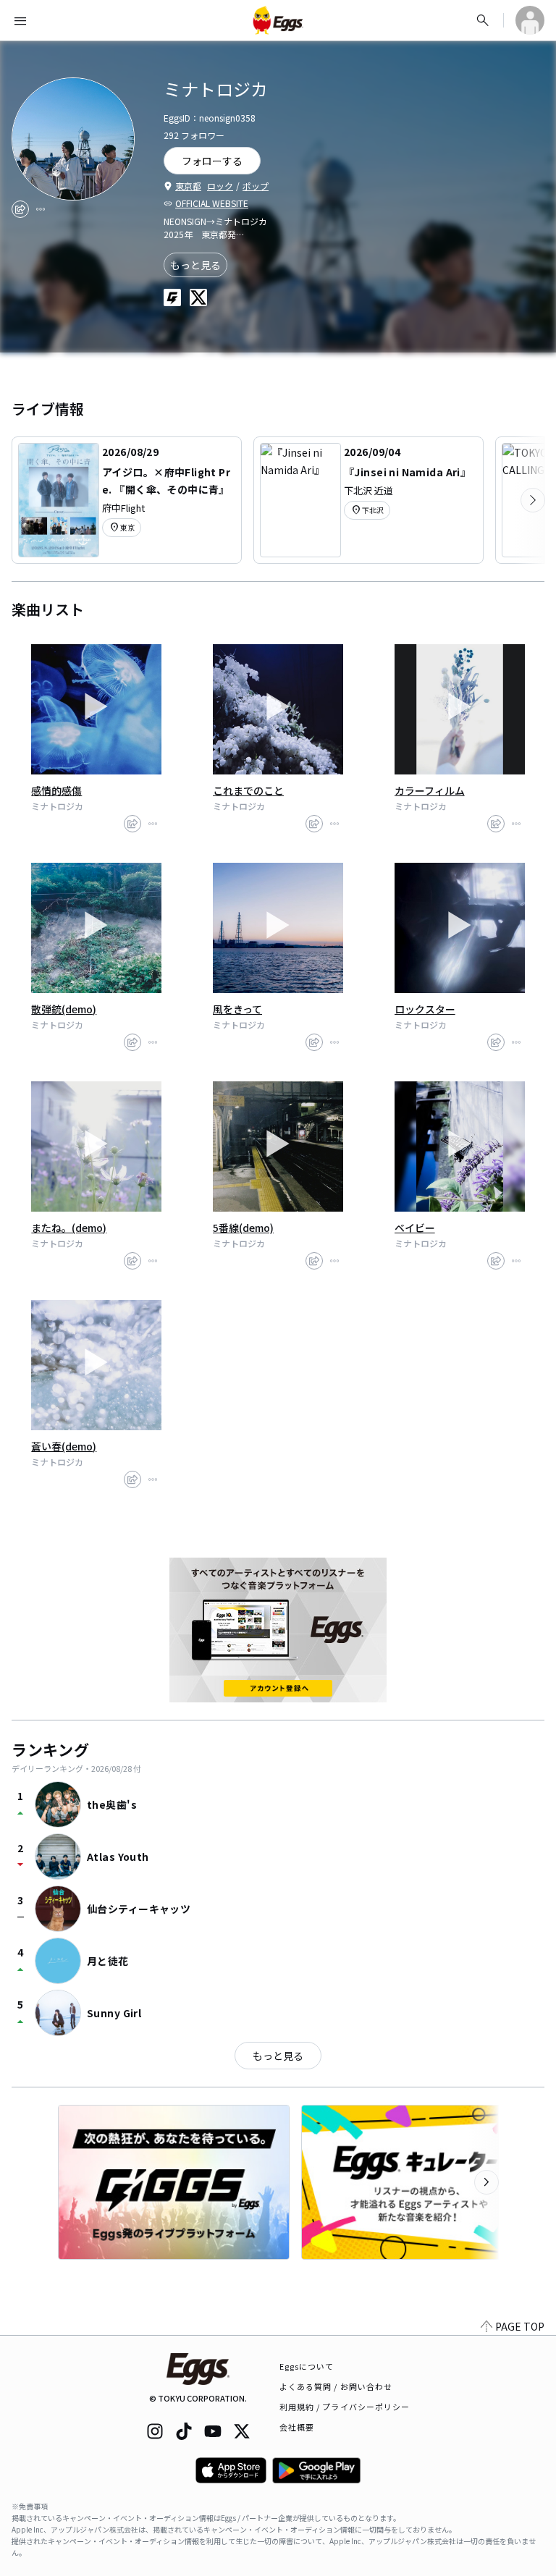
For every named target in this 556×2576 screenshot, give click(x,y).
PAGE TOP (520, 2326)
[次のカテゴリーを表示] (533, 500)
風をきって (237, 1009)
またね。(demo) (69, 1228)
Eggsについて (307, 2366)
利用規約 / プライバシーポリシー (345, 2407)
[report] (41, 209)
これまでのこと (248, 790)
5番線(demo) (243, 1228)
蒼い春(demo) (64, 1446)
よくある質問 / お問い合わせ (336, 2386)
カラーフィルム (430, 790)
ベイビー (415, 1228)
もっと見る (195, 265)
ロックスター (425, 1009)
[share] (20, 209)
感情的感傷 (56, 790)
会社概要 (297, 2427)
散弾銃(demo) (64, 1009)
